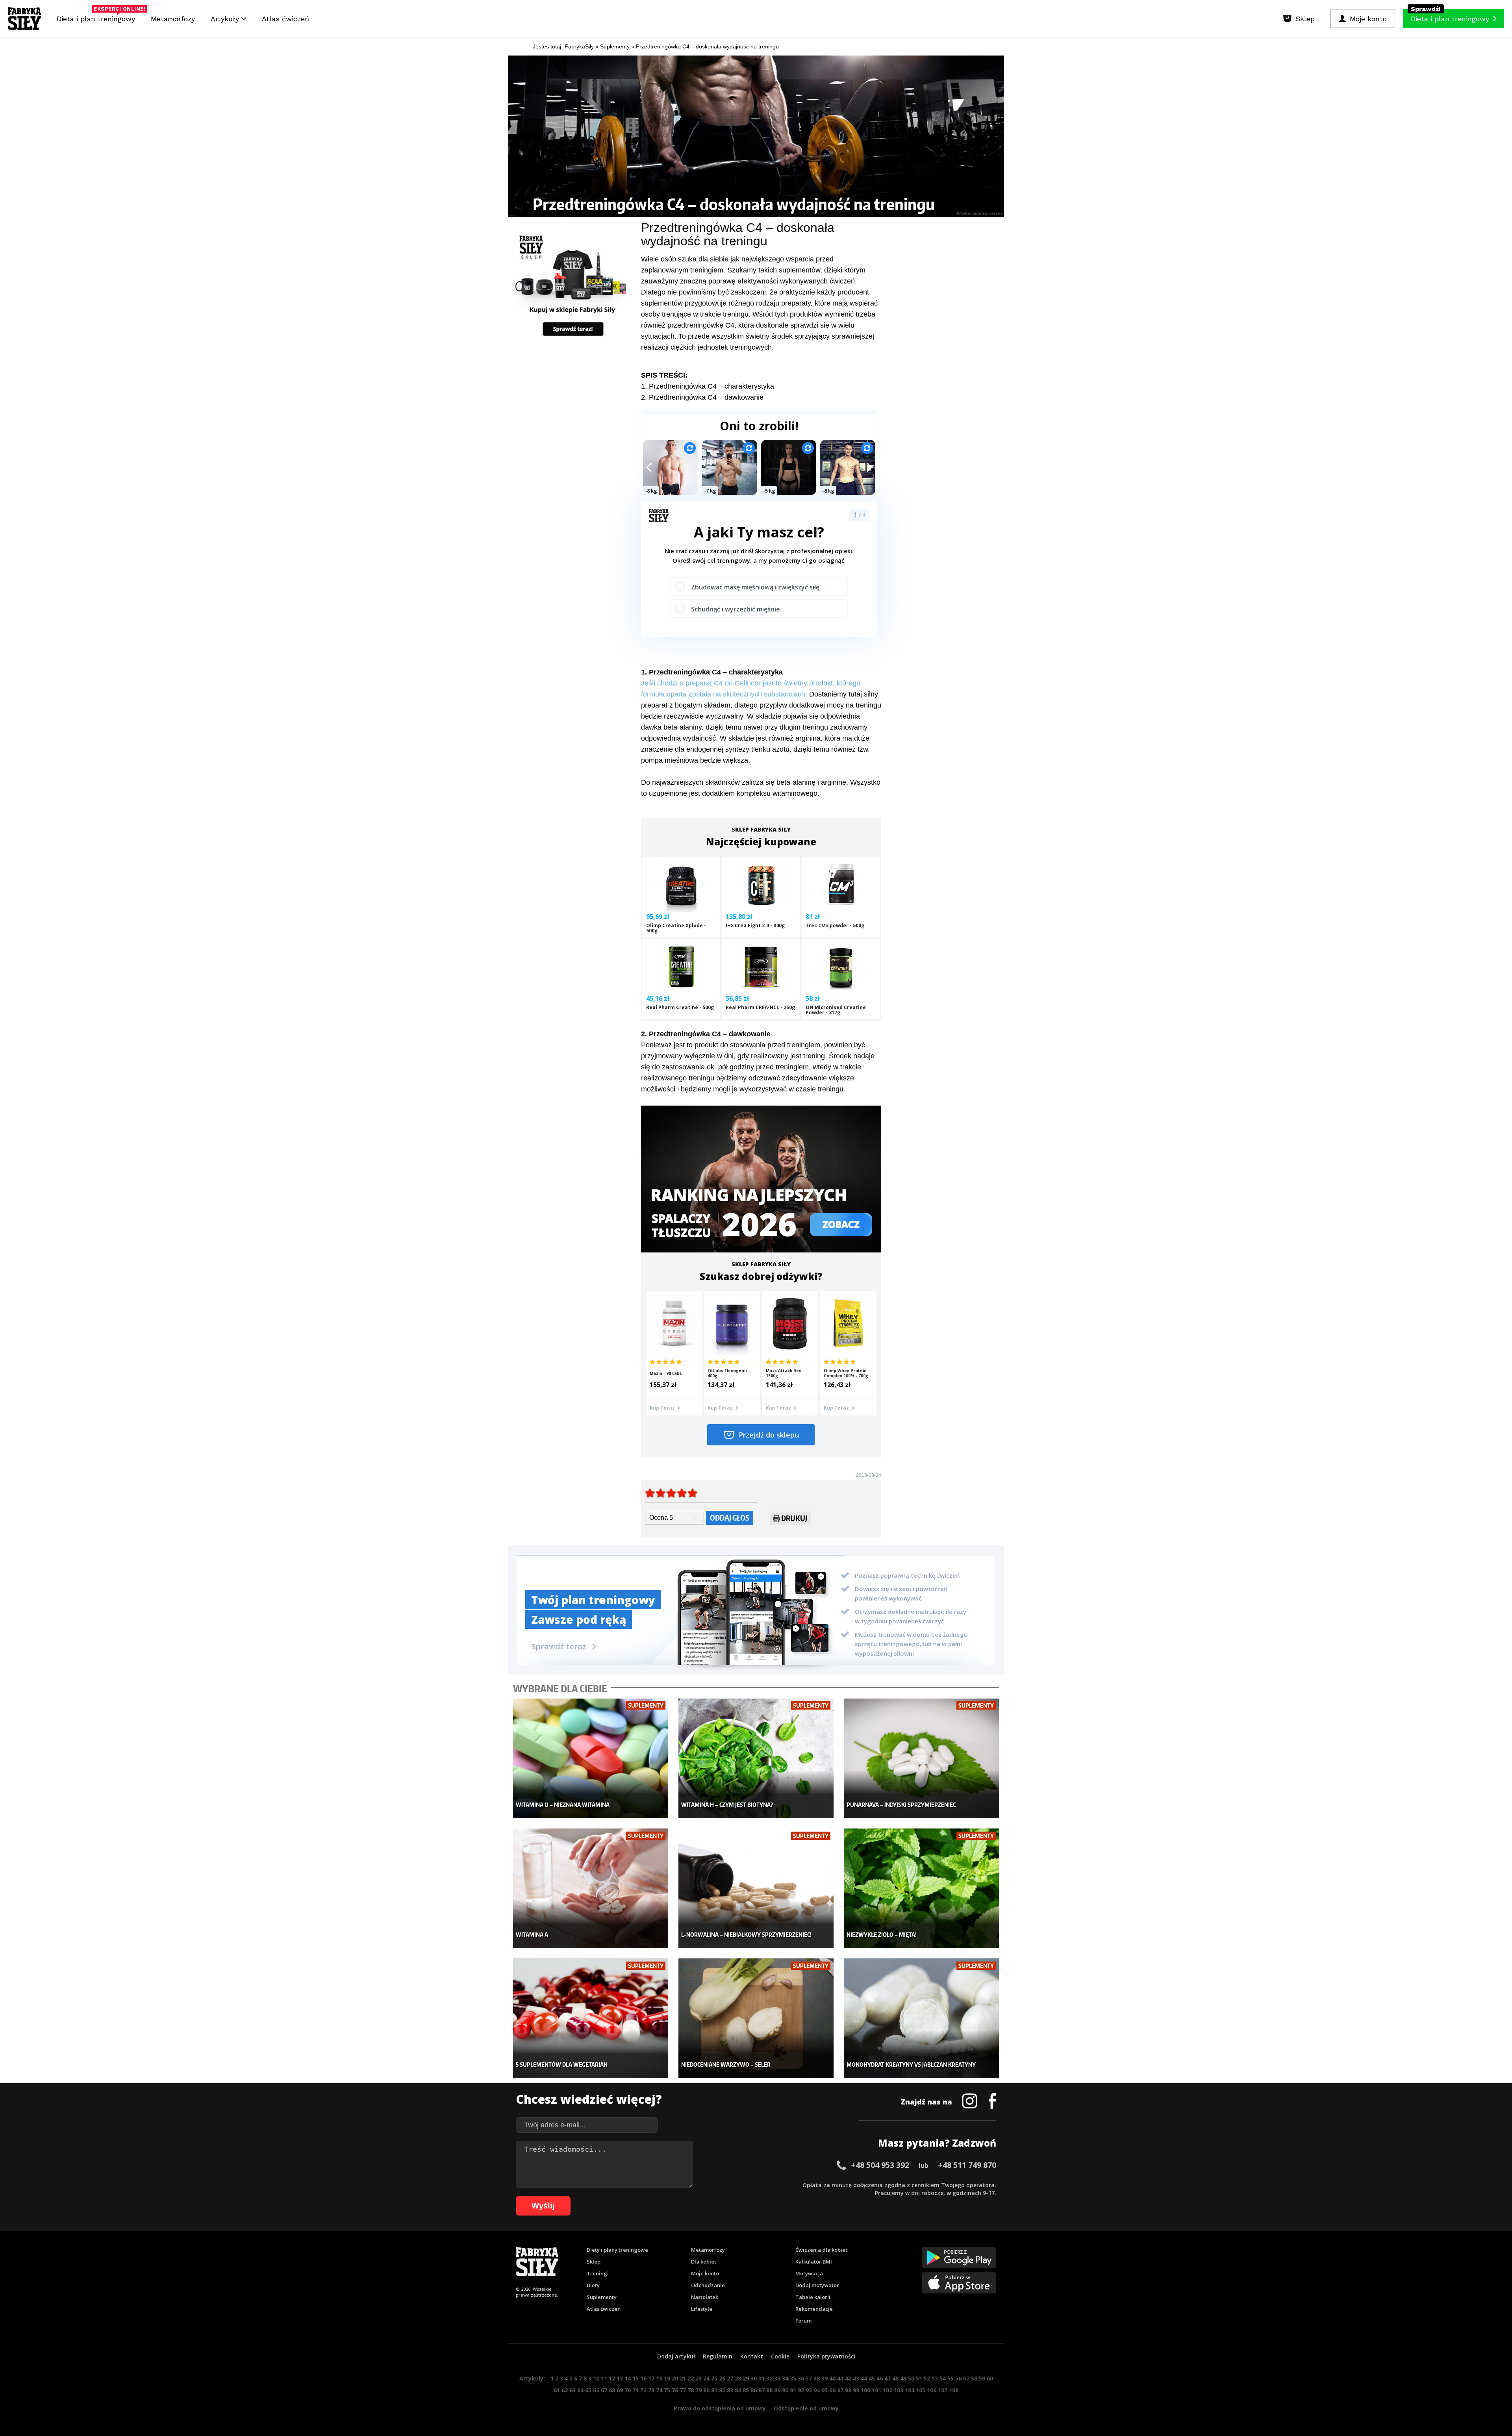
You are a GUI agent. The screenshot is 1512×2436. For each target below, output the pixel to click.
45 (872, 2378)
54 (943, 2378)
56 (958, 2378)
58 (974, 2378)
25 (714, 2378)
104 (910, 2390)
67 (604, 2390)
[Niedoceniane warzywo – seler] (756, 2018)
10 (596, 2378)
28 (738, 2378)
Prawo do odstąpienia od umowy (720, 2408)
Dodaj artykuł (676, 2356)
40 (832, 2378)
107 (943, 2390)
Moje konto (705, 2273)
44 (864, 2378)
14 (628, 2378)
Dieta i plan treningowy (98, 17)
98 (848, 2390)
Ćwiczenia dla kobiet (821, 2250)
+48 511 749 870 (967, 2165)
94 (817, 2390)
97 (840, 2390)
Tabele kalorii (813, 2297)
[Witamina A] (591, 1889)
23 (699, 2378)
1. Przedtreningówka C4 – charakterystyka (708, 386)
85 (746, 2390)
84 (738, 2390)
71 (636, 2390)
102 (888, 2390)
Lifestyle (702, 2309)
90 (785, 2390)
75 (667, 2390)
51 (919, 2378)
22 (691, 2378)
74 (659, 2390)
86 (754, 2390)
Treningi (598, 2273)
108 (954, 2390)
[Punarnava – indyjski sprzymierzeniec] (922, 1759)
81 (714, 2390)
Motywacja (809, 2273)
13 (620, 2378)
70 (628, 2390)
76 (675, 2390)
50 (911, 2378)
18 (659, 2378)
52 (927, 2378)
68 (612, 2390)
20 (675, 2378)
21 (683, 2378)
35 (793, 2378)
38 (817, 2378)
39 (825, 2378)
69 (620, 2390)
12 (612, 2378)
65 (588, 2390)
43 (856, 2378)
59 (982, 2378)
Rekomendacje (814, 2309)
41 (840, 2378)
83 (730, 2390)
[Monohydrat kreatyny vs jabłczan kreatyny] (922, 2018)
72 (643, 2390)
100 (865, 2390)
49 (903, 2378)
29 (746, 2378)
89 (777, 2390)
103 (899, 2390)
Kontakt (752, 2356)
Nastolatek (705, 2297)
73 (651, 2390)
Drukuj (794, 1518)
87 (762, 2390)
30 (754, 2378)
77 (683, 2390)
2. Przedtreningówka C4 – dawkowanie (702, 397)
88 (769, 2390)
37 (809, 2378)
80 (706, 2390)
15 (636, 2378)
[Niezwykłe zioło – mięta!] (922, 1889)
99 (856, 2390)
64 (580, 2390)
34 (785, 2378)
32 (769, 2378)
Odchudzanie (708, 2285)
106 (932, 2390)
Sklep (594, 2262)
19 (667, 2378)
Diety (593, 2285)
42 (848, 2378)
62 (565, 2390)
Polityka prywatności (826, 2356)
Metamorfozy (173, 19)
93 (809, 2390)
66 (596, 2390)
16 (643, 2378)
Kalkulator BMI (814, 2262)
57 (966, 2378)
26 (722, 2378)
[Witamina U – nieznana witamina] (591, 1759)
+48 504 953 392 (880, 2165)
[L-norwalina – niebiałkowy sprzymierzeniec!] (756, 1889)
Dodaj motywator (817, 2285)
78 (691, 2390)
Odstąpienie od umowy (806, 2408)
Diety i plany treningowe (617, 2250)
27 (730, 2378)
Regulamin (718, 2356)
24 (706, 2378)
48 (895, 2378)
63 (573, 2390)
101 (876, 2390)
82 (722, 2390)
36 (801, 2378)
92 (801, 2390)
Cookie (780, 2356)
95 (825, 2390)
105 (921, 2390)
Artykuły (226, 19)
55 (951, 2378)
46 (880, 2378)
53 (935, 2378)
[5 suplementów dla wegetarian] (591, 2018)
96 (832, 2390)
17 (651, 2378)
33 (777, 2378)
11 (604, 2378)
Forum (803, 2321)
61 (557, 2390)
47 (888, 2378)
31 (762, 2378)
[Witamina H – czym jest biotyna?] (756, 1759)
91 (793, 2390)
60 (990, 2378)
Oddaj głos (730, 1518)
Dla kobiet (704, 2262)
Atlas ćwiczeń (285, 19)
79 (699, 2390)
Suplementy (602, 2297)
